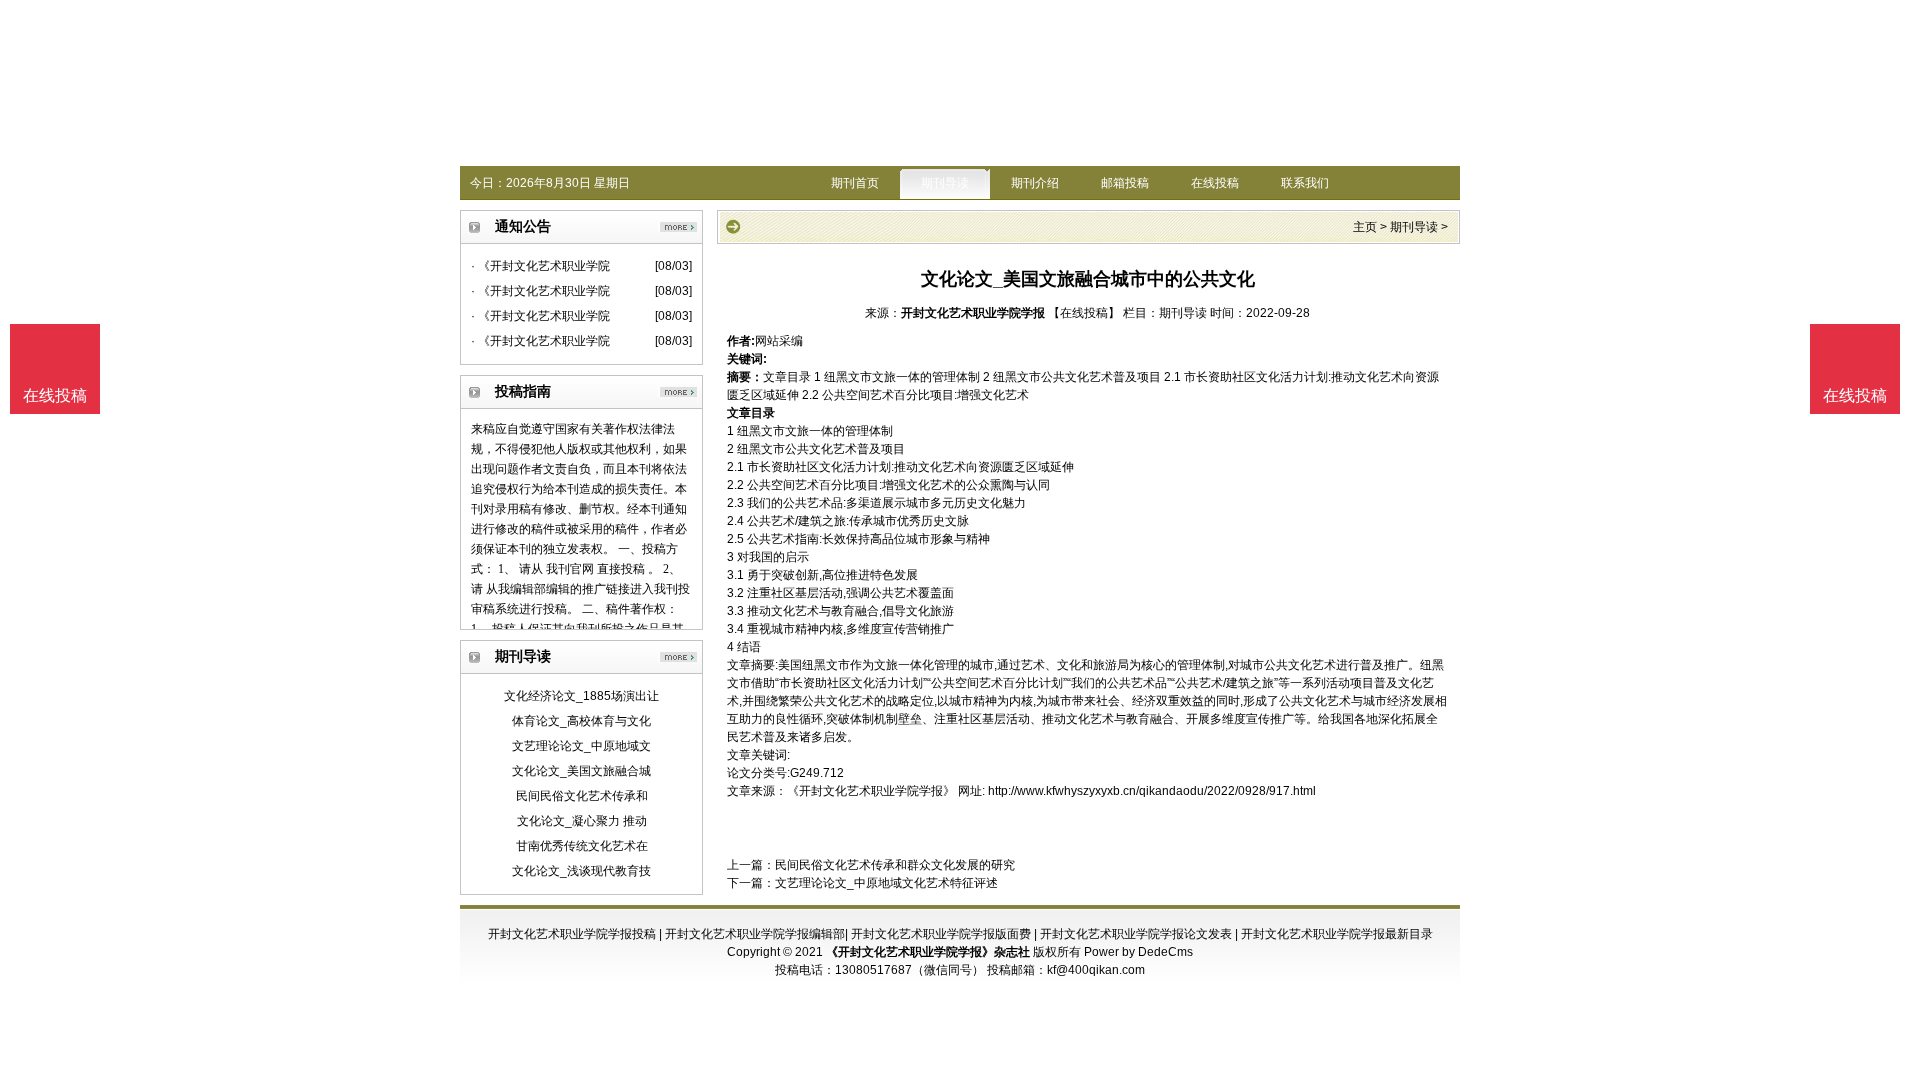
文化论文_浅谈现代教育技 (581, 871)
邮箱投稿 (1125, 183)
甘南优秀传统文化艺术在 (582, 846)
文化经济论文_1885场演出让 (581, 696)
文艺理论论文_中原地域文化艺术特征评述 (886, 883)
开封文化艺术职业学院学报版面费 (941, 934)
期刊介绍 (1035, 183)
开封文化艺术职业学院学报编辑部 (755, 934)
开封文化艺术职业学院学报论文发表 (1136, 934)
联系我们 (1305, 183)
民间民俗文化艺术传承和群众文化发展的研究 (895, 865)
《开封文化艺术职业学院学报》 (871, 791)
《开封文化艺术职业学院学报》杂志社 (928, 952)
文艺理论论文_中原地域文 (581, 746)
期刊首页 (855, 183)
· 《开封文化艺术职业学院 (540, 266)
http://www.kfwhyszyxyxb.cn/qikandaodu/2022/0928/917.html (1152, 791)
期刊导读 (945, 183)
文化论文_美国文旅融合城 (581, 771)
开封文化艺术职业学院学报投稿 (572, 934)
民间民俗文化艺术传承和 (582, 796)
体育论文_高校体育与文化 (581, 721)
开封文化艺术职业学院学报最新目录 (1337, 934)
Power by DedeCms (1138, 952)
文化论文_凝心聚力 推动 (582, 821)
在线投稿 (1215, 183)
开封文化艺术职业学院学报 (973, 313)
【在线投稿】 (1084, 313)
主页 (1365, 227)
